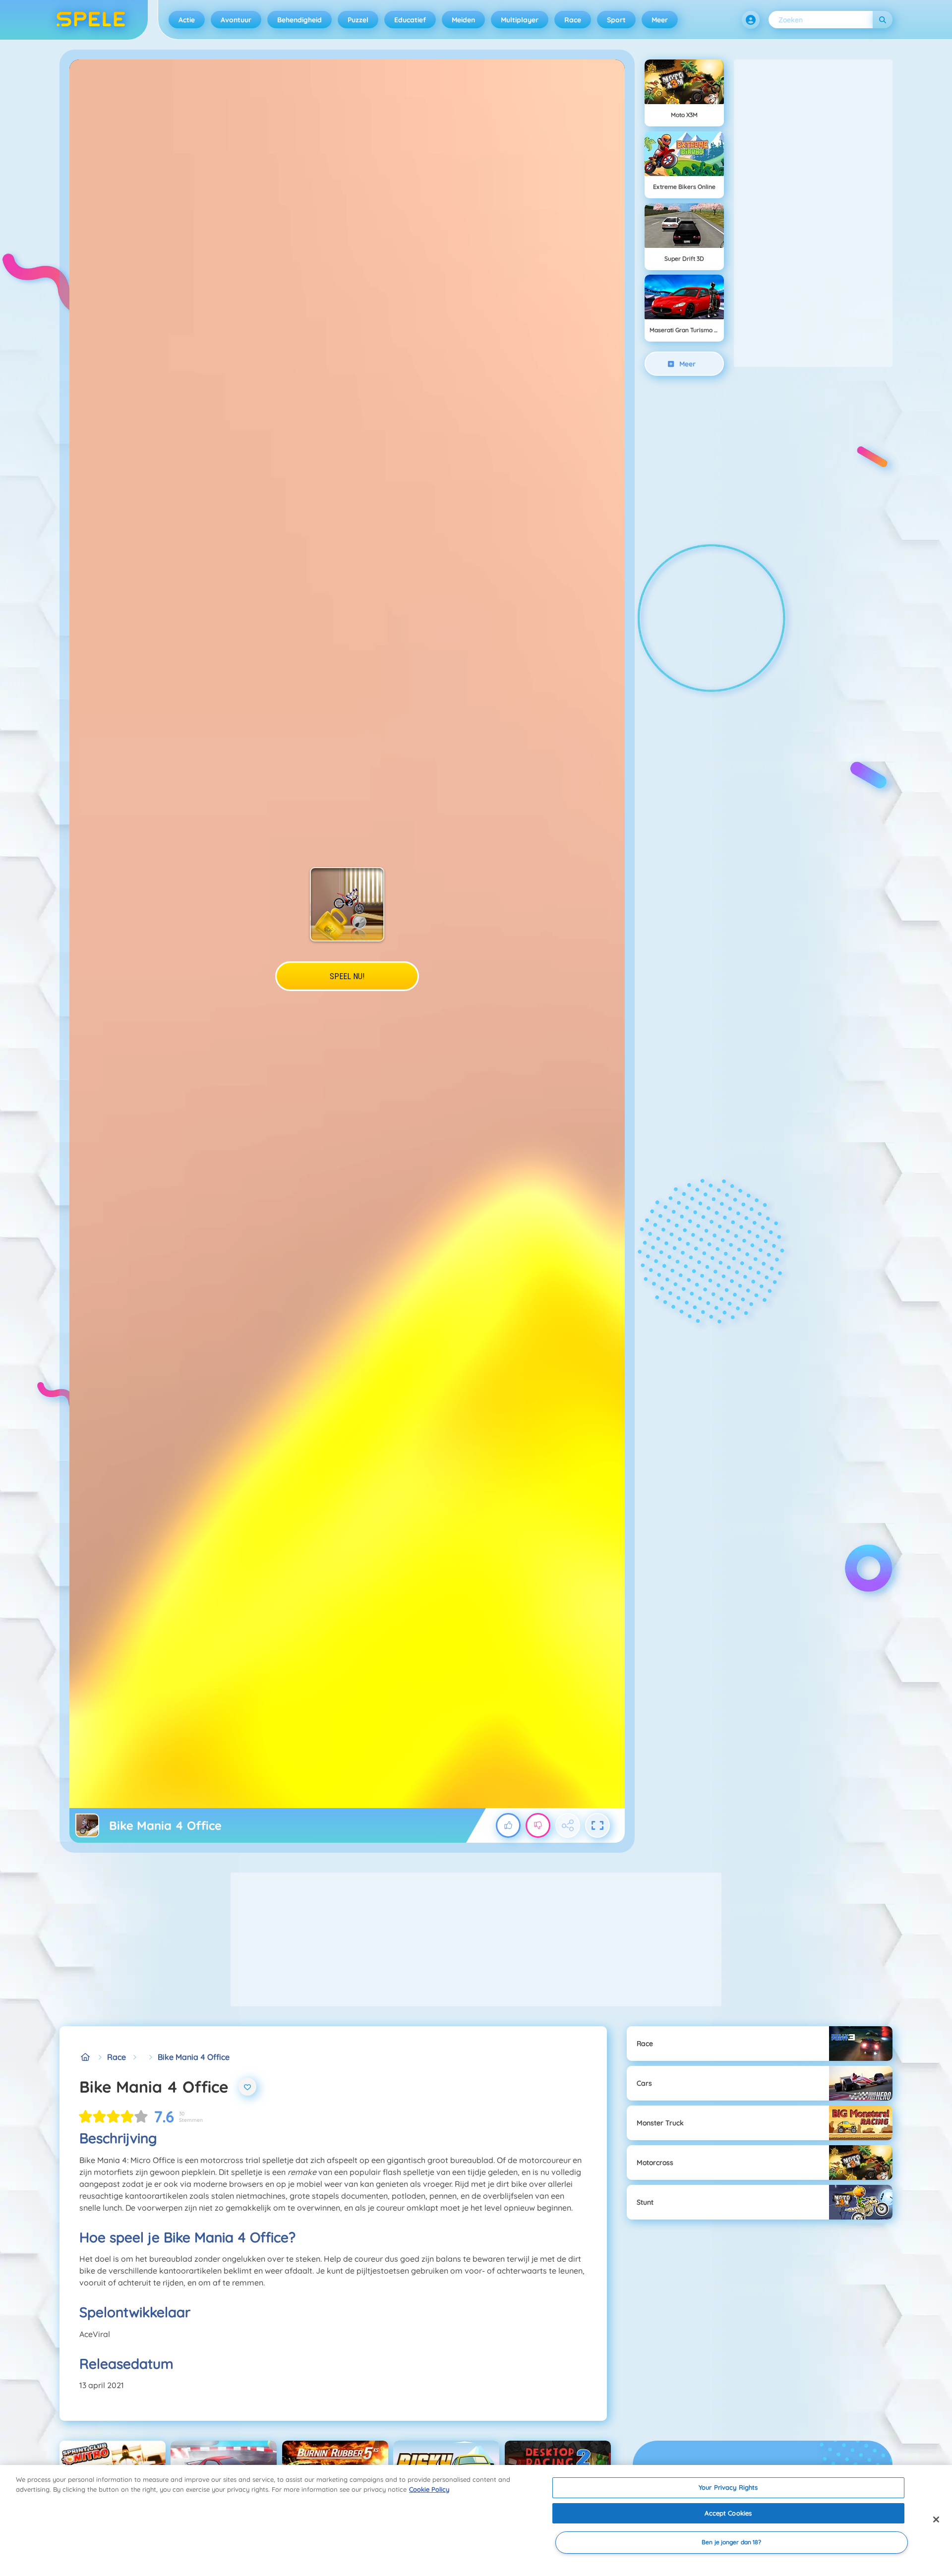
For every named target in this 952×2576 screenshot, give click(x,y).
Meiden (463, 20)
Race (573, 20)
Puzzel (358, 20)
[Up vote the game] (508, 1825)
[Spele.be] (85, 2057)
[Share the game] (568, 1825)
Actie (187, 20)
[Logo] (91, 20)
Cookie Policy (429, 2489)
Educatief (410, 20)
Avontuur (236, 20)
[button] (751, 20)
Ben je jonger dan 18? (732, 2543)
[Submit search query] (883, 20)
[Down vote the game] (538, 1825)
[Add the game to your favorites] (247, 2087)
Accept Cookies (728, 2513)
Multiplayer (520, 20)
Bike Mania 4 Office (194, 2057)
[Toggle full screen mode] (597, 1825)
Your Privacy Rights (728, 2487)
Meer (660, 20)
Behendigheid (299, 20)
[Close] (936, 2519)
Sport (616, 20)
